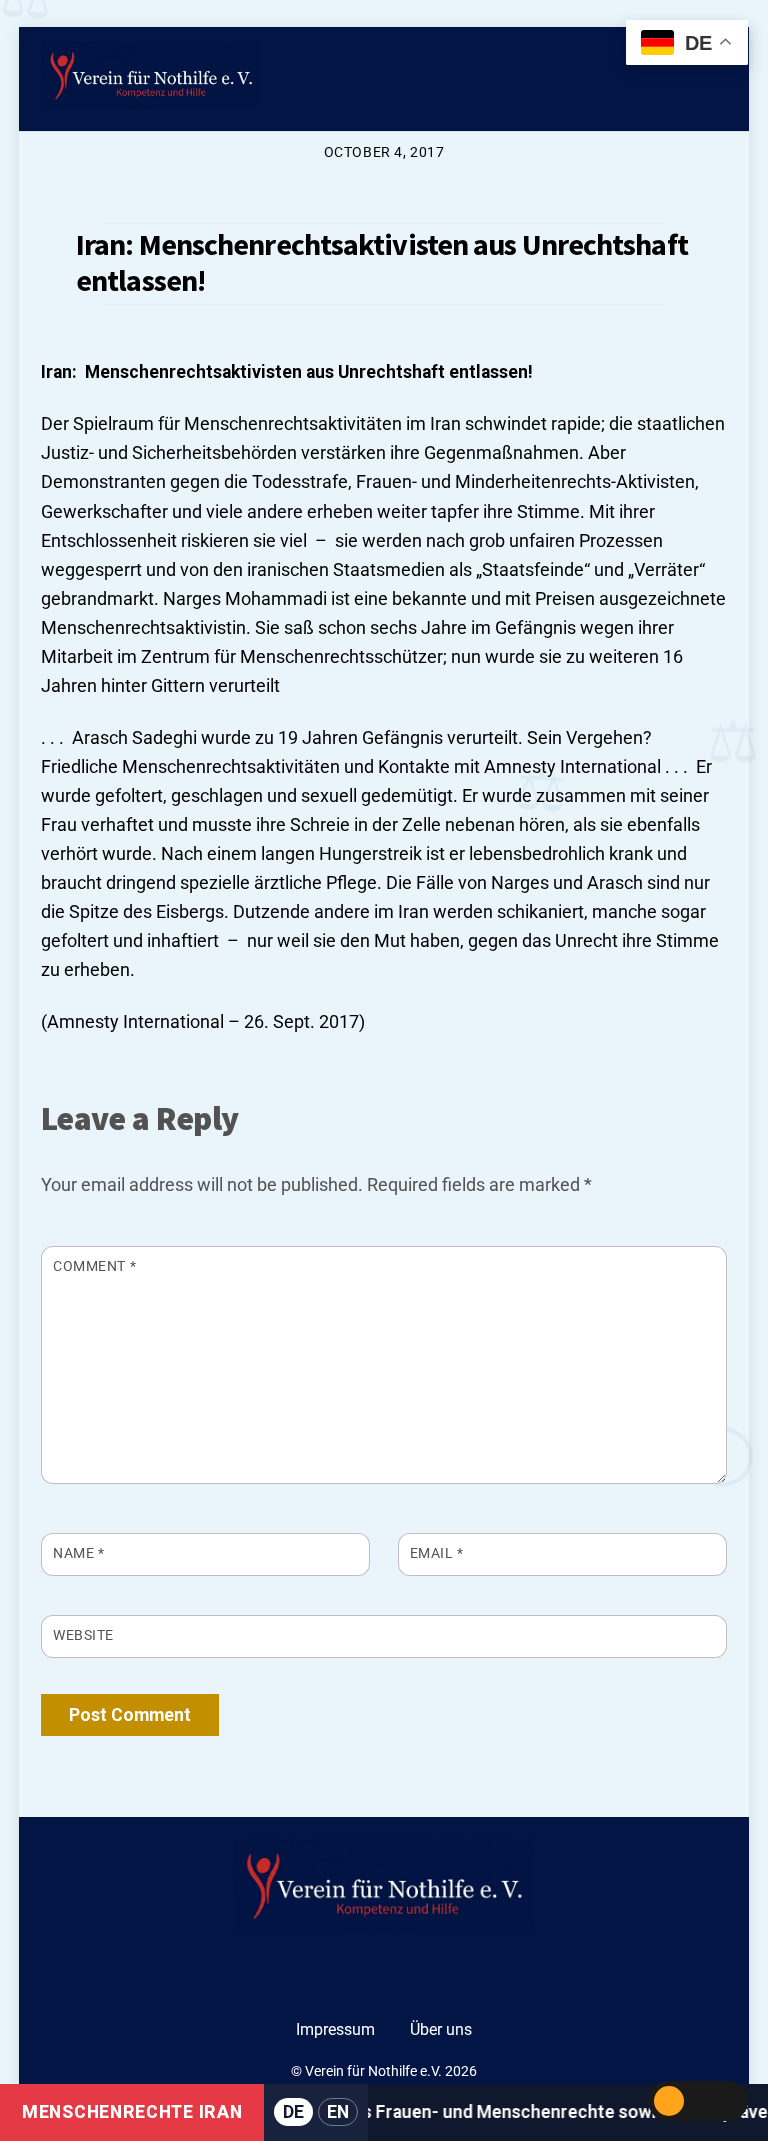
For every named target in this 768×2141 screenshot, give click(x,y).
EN (338, 2112)
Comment (94, 1266)
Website (83, 1635)
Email (437, 1553)
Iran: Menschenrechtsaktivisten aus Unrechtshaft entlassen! (382, 262)
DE (293, 2112)
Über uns (441, 2029)
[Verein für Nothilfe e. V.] (151, 78)
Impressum (335, 2029)
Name (78, 1553)
